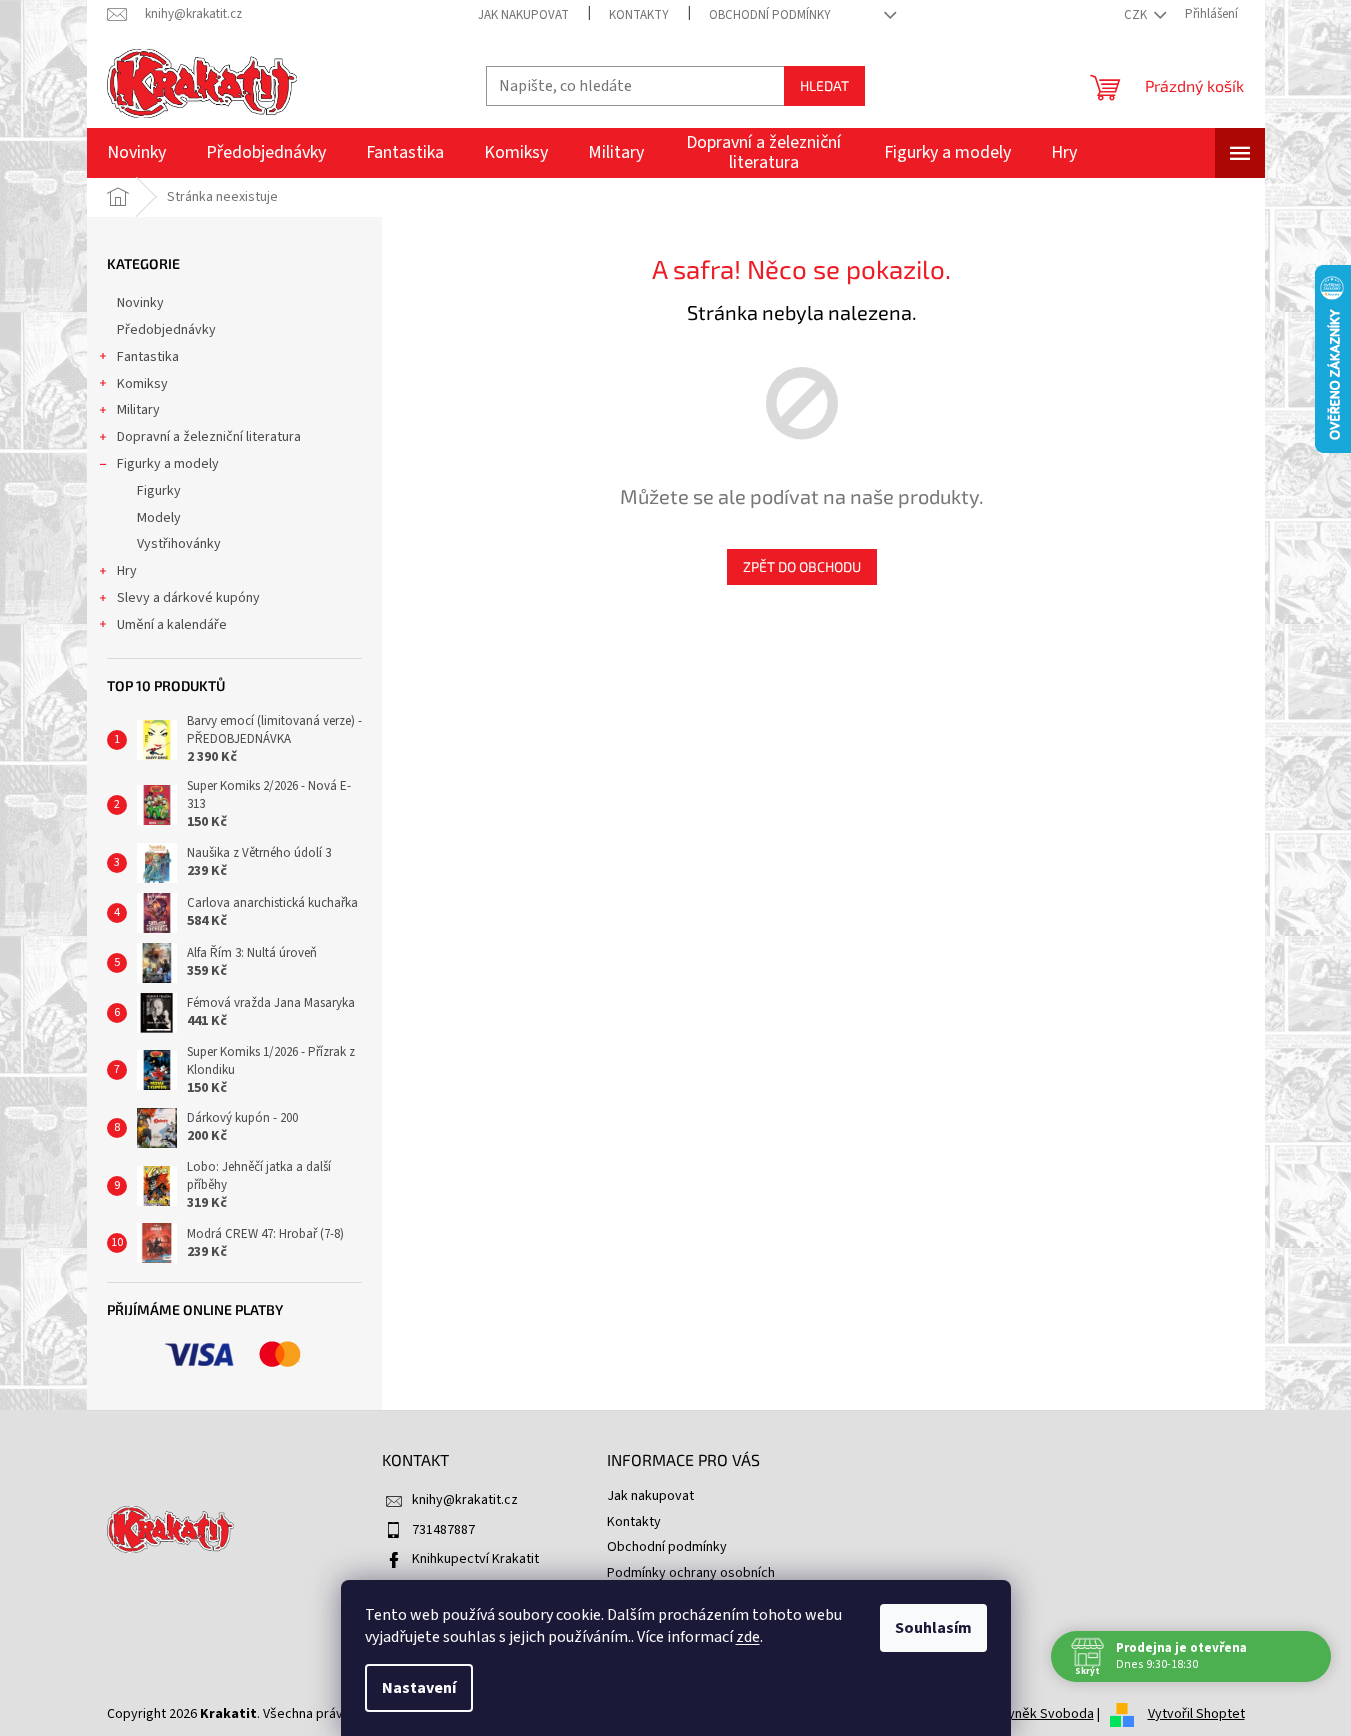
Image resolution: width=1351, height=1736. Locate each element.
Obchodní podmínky (770, 15)
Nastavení (419, 1688)
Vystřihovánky (179, 544)
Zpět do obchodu (802, 566)
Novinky (140, 303)
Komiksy (142, 384)
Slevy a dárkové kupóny (188, 598)
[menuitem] (136, 153)
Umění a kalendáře (172, 625)
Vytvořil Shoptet (1196, 1714)
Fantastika (148, 357)
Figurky (159, 491)
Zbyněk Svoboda (1043, 1714)
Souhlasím (933, 1628)
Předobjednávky (166, 330)
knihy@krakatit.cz (465, 1500)
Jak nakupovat (523, 15)
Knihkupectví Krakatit (475, 1559)
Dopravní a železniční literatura (209, 437)
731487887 (443, 1530)
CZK (1137, 15)
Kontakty (639, 15)
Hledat (824, 85)
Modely (159, 518)
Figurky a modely (168, 464)
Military (138, 410)
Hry (127, 571)
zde (748, 1637)
